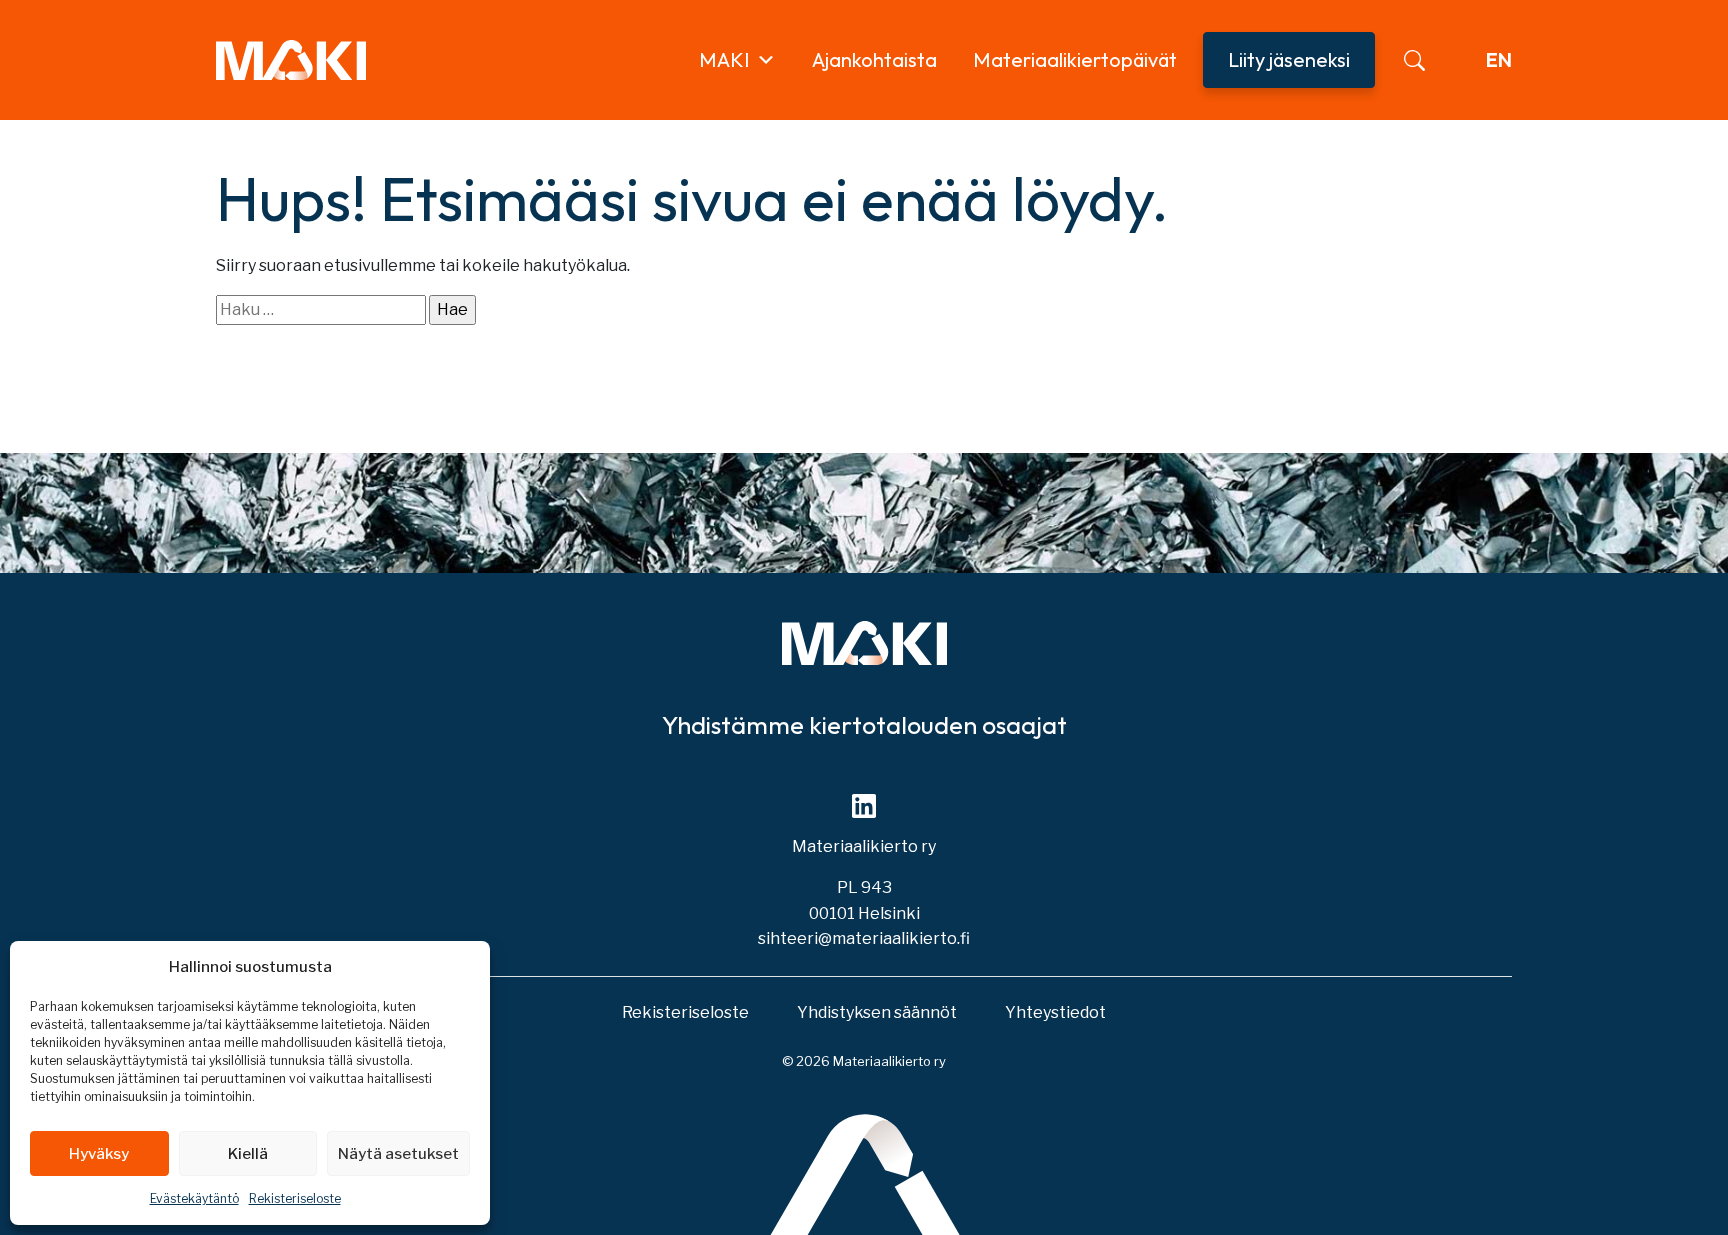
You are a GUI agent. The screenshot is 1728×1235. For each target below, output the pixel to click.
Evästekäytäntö (194, 1198)
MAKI (724, 59)
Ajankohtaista (874, 59)
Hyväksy (99, 1154)
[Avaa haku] (1414, 60)
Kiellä (248, 1154)
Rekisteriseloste (295, 1198)
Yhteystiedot (1055, 1012)
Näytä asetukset (398, 1154)
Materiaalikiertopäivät (1075, 59)
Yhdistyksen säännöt (877, 1012)
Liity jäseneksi (1289, 59)
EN (1499, 59)
